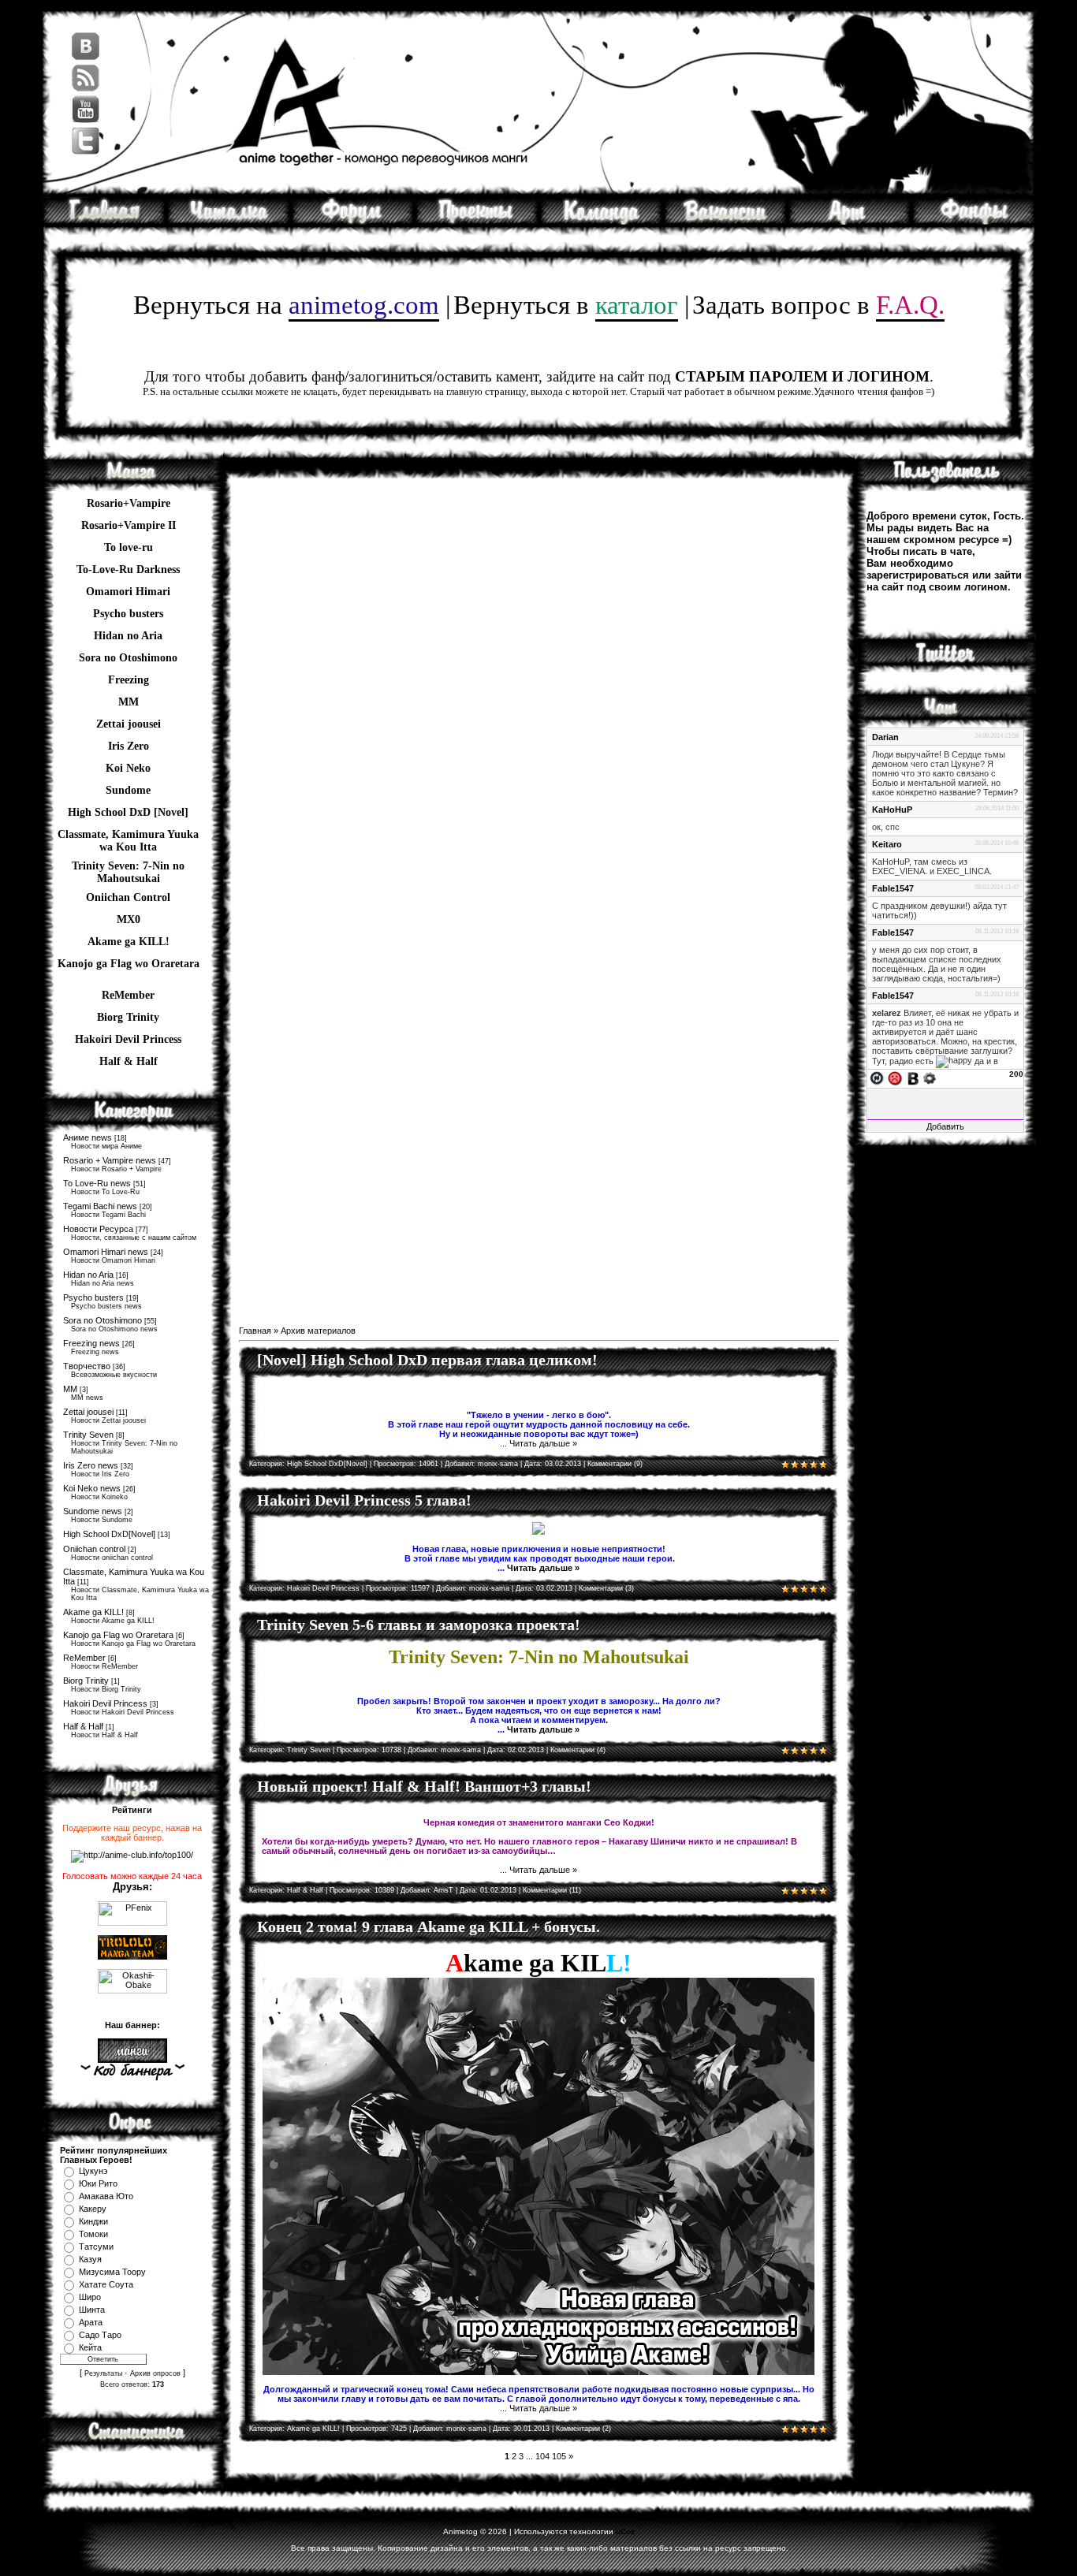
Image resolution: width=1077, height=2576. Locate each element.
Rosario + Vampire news (110, 1160)
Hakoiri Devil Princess (128, 1039)
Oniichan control (94, 1549)
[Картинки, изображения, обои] (850, 221)
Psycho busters (93, 1297)
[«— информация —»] (132, 2072)
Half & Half (129, 1061)
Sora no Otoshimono (102, 1320)
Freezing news (91, 1343)
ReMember (128, 995)
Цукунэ (93, 2171)
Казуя (90, 2259)
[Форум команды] (353, 221)
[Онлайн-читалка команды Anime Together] (229, 221)
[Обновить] (877, 1078)
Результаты (103, 2373)
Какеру (93, 2209)
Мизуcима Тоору (112, 2272)
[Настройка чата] (930, 1078)
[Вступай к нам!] (725, 221)
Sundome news (93, 1511)
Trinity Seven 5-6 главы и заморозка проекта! (419, 1625)
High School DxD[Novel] (109, 1534)
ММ (129, 702)
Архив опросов (155, 2373)
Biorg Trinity (128, 1017)
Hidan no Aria (88, 1275)
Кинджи (93, 2221)
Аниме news (88, 1137)
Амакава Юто (106, 2196)
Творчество (87, 1366)
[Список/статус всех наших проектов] (477, 221)
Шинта (92, 2310)
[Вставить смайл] (895, 1078)
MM (70, 1389)
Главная (255, 1331)
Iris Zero (129, 746)
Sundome (128, 790)
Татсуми (96, 2247)
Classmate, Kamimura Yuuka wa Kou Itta (128, 836)
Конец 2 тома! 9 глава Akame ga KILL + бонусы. (429, 1926)
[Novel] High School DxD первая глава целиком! (427, 1360)
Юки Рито (98, 2183)
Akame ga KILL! (129, 942)
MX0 (129, 919)
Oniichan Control (128, 897)
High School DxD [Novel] (128, 812)
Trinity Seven (88, 1435)
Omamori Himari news (106, 1252)
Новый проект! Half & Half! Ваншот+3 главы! (424, 1786)
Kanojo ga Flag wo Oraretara (129, 964)
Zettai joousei (129, 724)
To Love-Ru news (97, 1183)
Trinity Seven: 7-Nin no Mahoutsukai (128, 868)
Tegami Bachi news (100, 1206)
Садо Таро (100, 2335)
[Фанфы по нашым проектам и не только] (974, 221)
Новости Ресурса (98, 1229)
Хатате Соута (106, 2284)
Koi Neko (128, 768)
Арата (91, 2322)
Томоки (93, 2234)
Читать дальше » (543, 1443)
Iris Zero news (91, 1465)
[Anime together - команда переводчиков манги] (104, 221)
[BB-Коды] (913, 1078)
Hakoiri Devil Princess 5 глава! (364, 1500)
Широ (90, 2297)
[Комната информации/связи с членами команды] (601, 221)
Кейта (90, 2347)
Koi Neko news (92, 1488)
